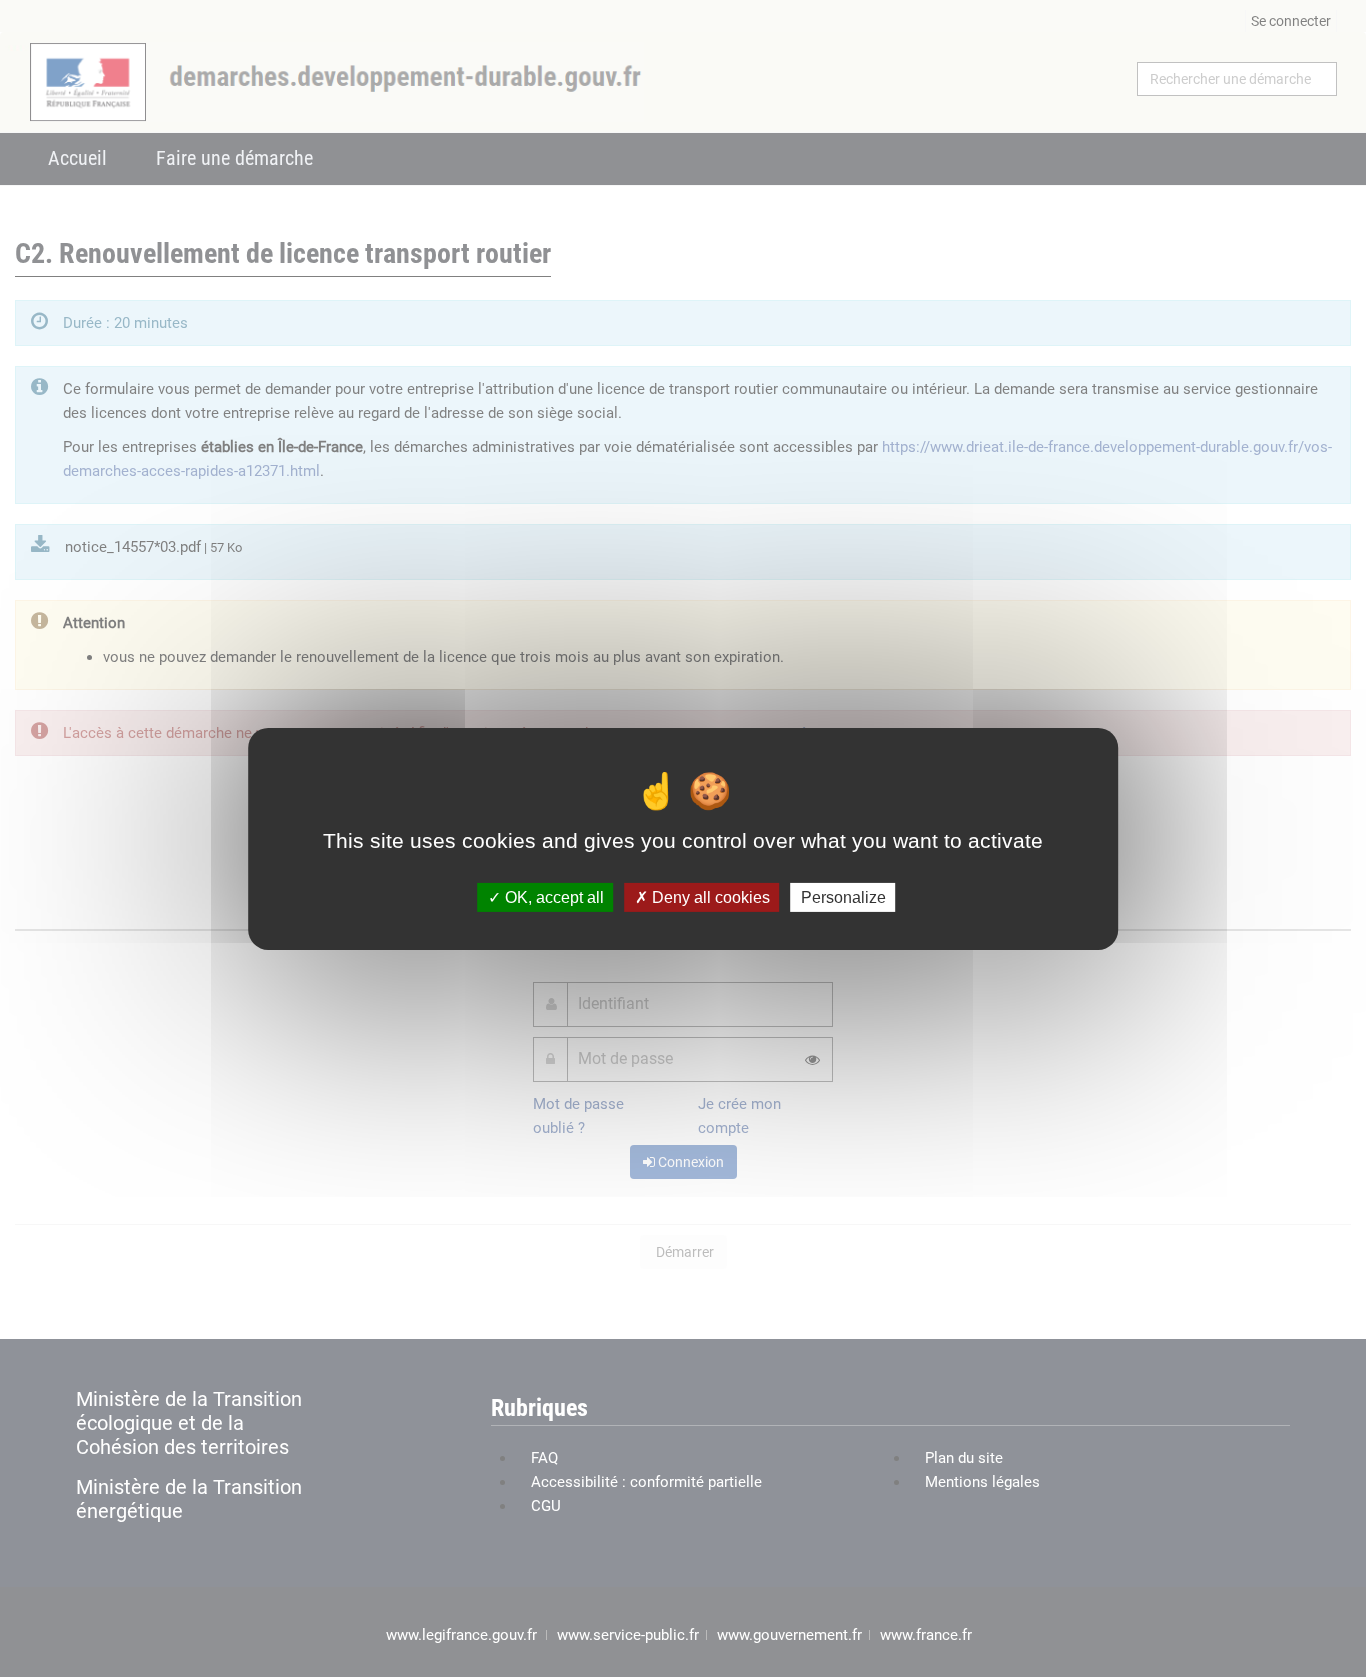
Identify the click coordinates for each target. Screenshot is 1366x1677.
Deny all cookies (709, 896)
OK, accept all (552, 896)
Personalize (843, 896)
